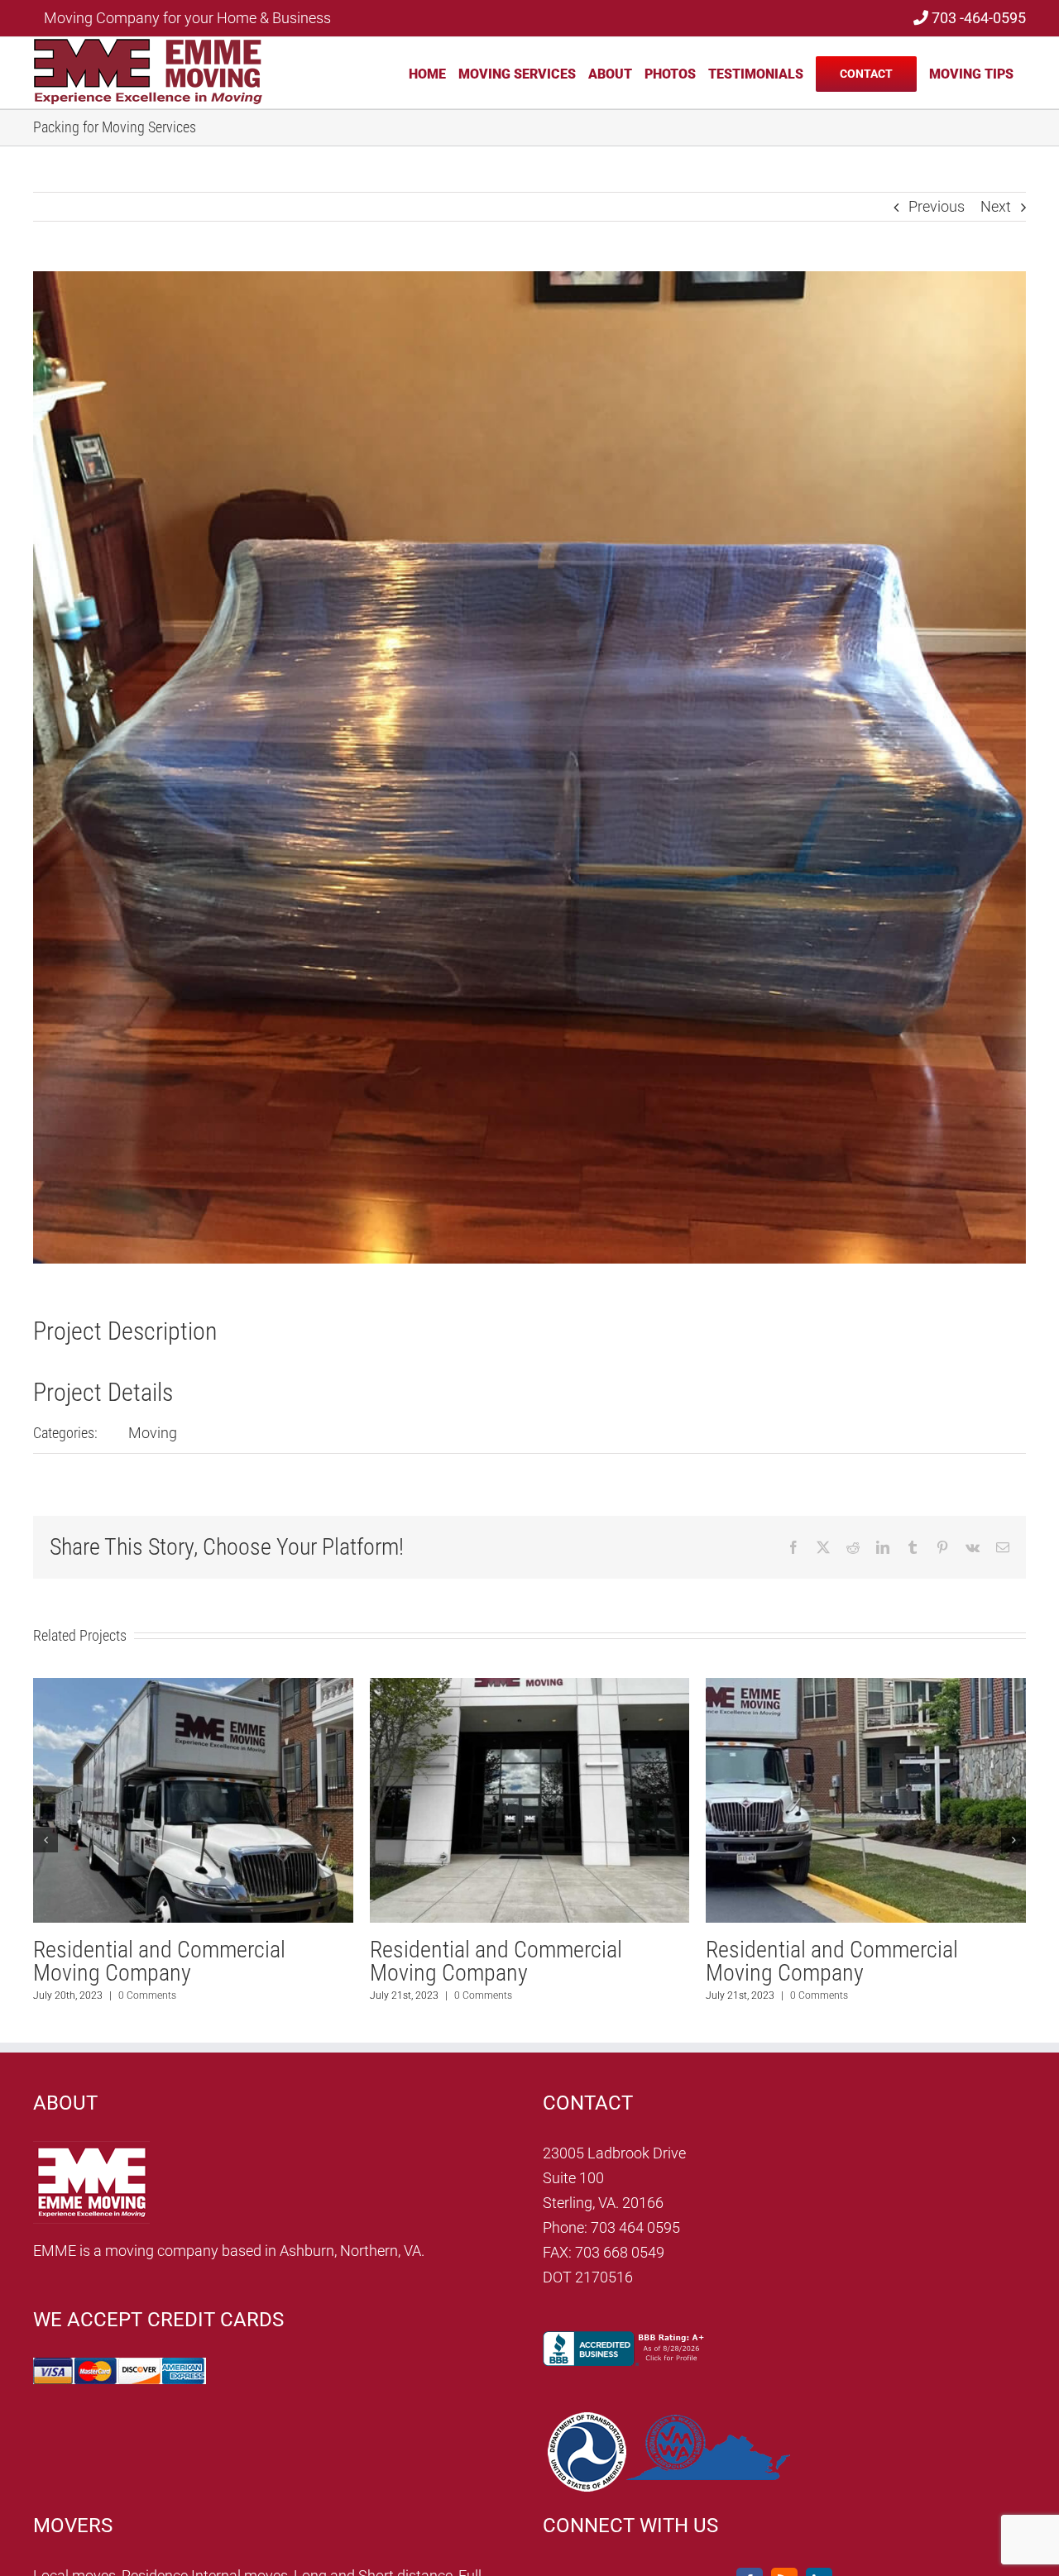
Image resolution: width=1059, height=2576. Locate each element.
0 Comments (147, 1995)
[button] (46, 1840)
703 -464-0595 (977, 18)
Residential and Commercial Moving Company (159, 1961)
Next (996, 206)
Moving (153, 1433)
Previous (937, 206)
